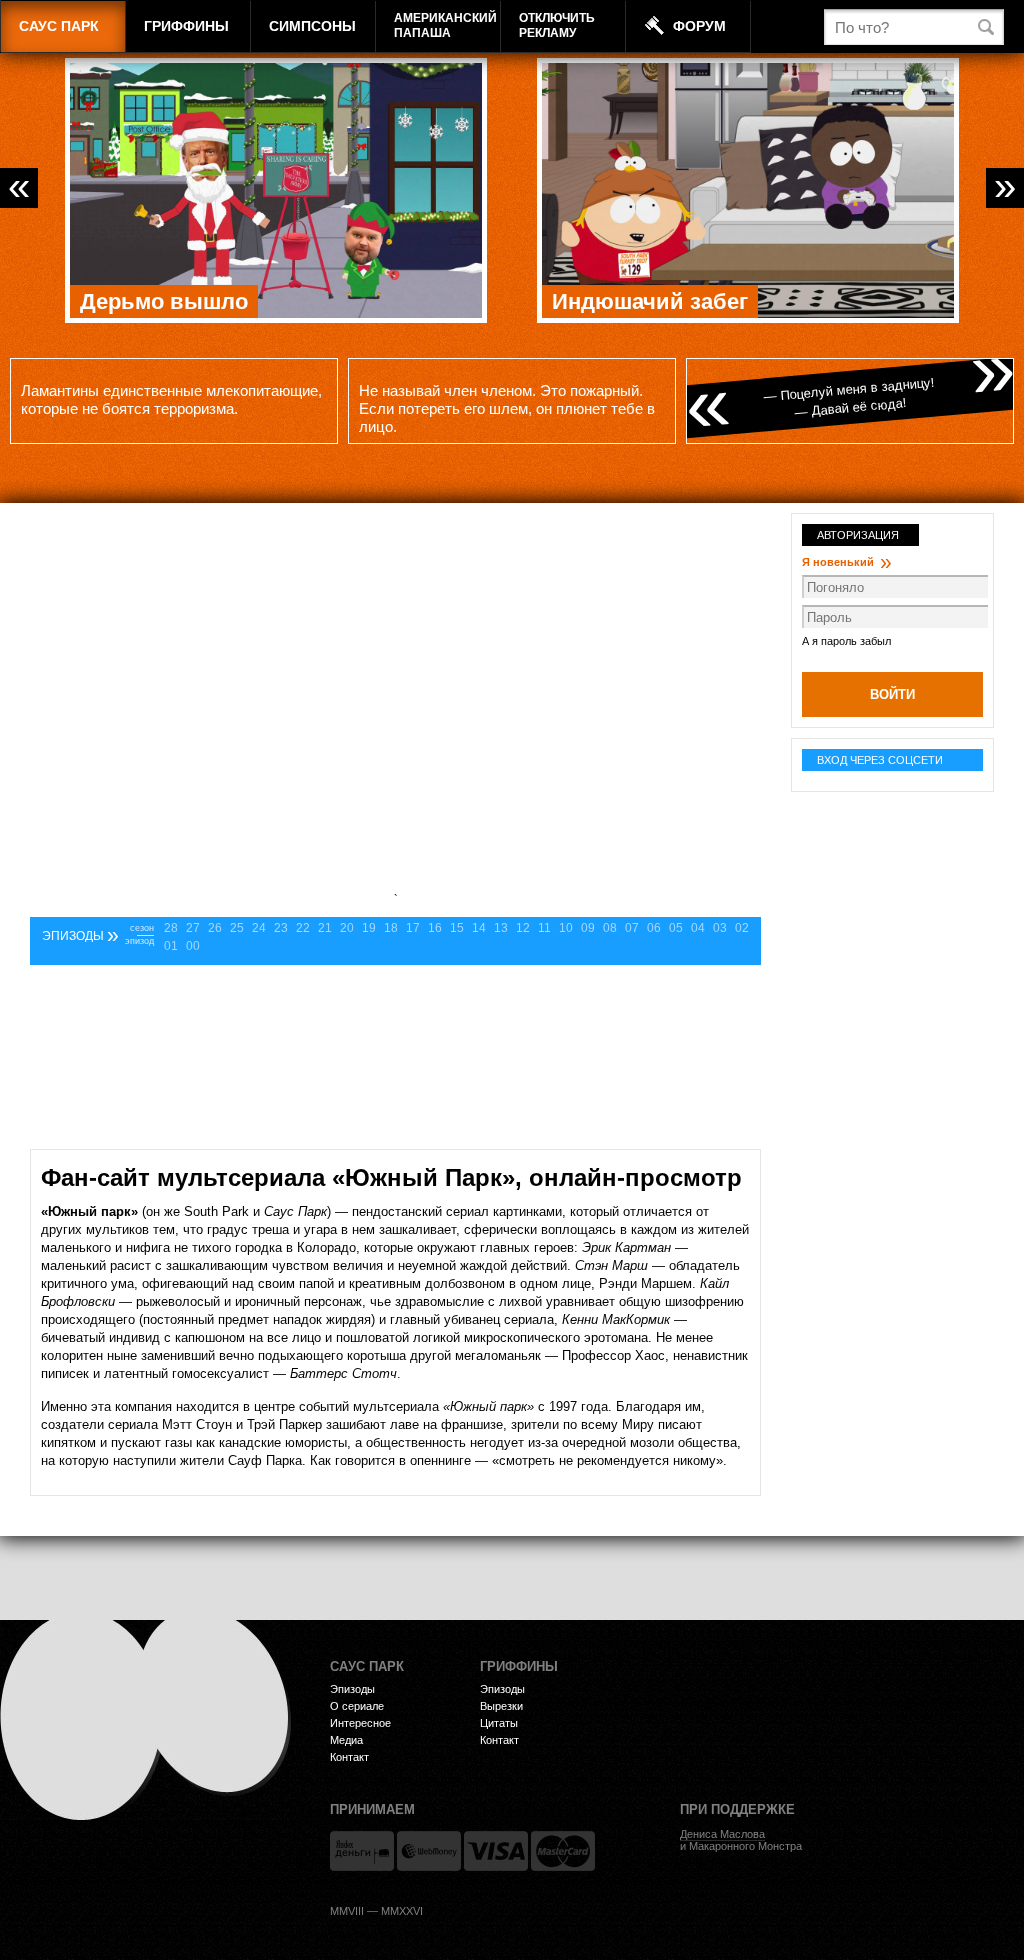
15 (457, 928)
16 (435, 928)
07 (632, 928)
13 (501, 928)
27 (193, 928)
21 (325, 928)
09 (588, 928)
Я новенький (847, 562)
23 (281, 928)
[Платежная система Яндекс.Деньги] (362, 1851)
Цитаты (499, 1723)
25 (237, 928)
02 (742, 928)
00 (193, 946)
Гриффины (186, 26)
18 (391, 928)
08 (610, 928)
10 (566, 928)
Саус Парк (59, 26)
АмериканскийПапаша (445, 25)
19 (369, 928)
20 (347, 928)
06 (654, 928)
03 (720, 928)
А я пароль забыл (846, 641)
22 (303, 928)
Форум (699, 26)
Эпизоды (352, 1689)
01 (171, 946)
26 (215, 928)
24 (259, 928)
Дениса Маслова (722, 1834)
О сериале (357, 1706)
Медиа (346, 1740)
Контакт (349, 1757)
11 (544, 928)
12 (523, 928)
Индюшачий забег (650, 301)
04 (698, 928)
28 (171, 928)
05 (676, 928)
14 (479, 928)
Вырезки (501, 1706)
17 (413, 928)
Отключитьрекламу (557, 25)
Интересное (360, 1723)
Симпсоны (312, 26)
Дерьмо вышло (164, 301)
